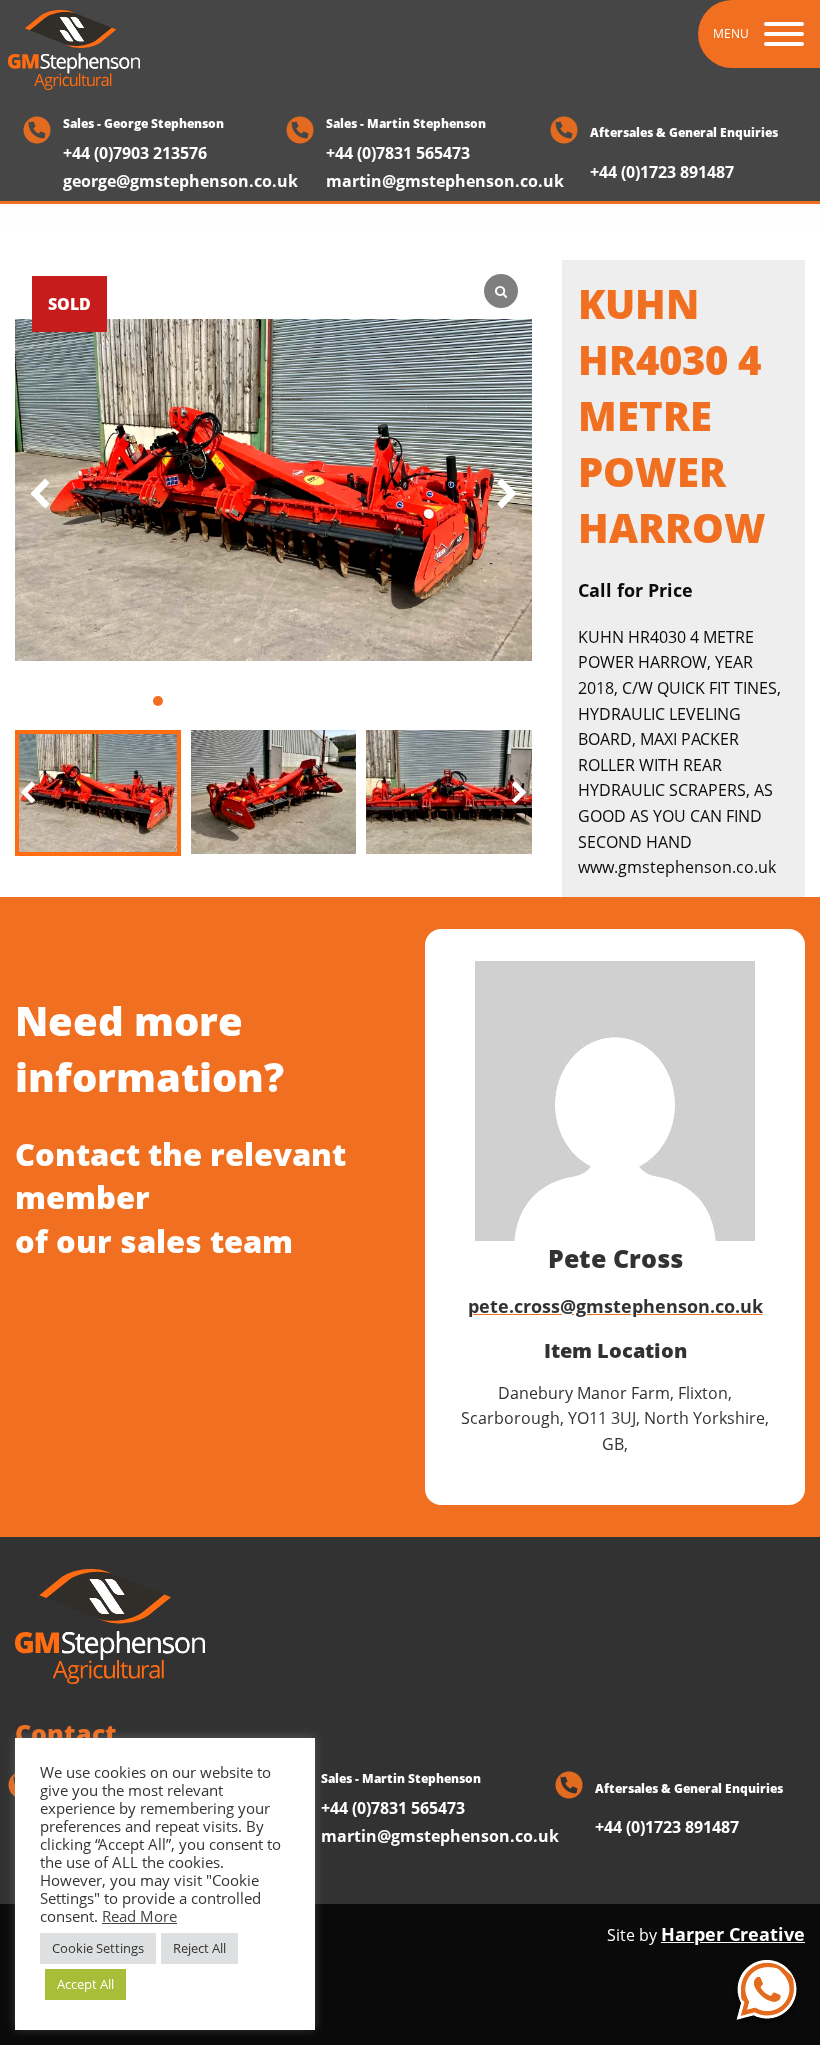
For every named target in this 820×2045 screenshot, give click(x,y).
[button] (519, 793)
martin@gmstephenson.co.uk (445, 181)
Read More (139, 1916)
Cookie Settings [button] (98, 1948)
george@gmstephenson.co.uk (180, 181)
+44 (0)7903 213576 (135, 153)
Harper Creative (733, 1934)
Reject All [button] (199, 1948)
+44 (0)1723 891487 (662, 173)
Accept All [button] (85, 1984)
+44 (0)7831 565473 (398, 153)
